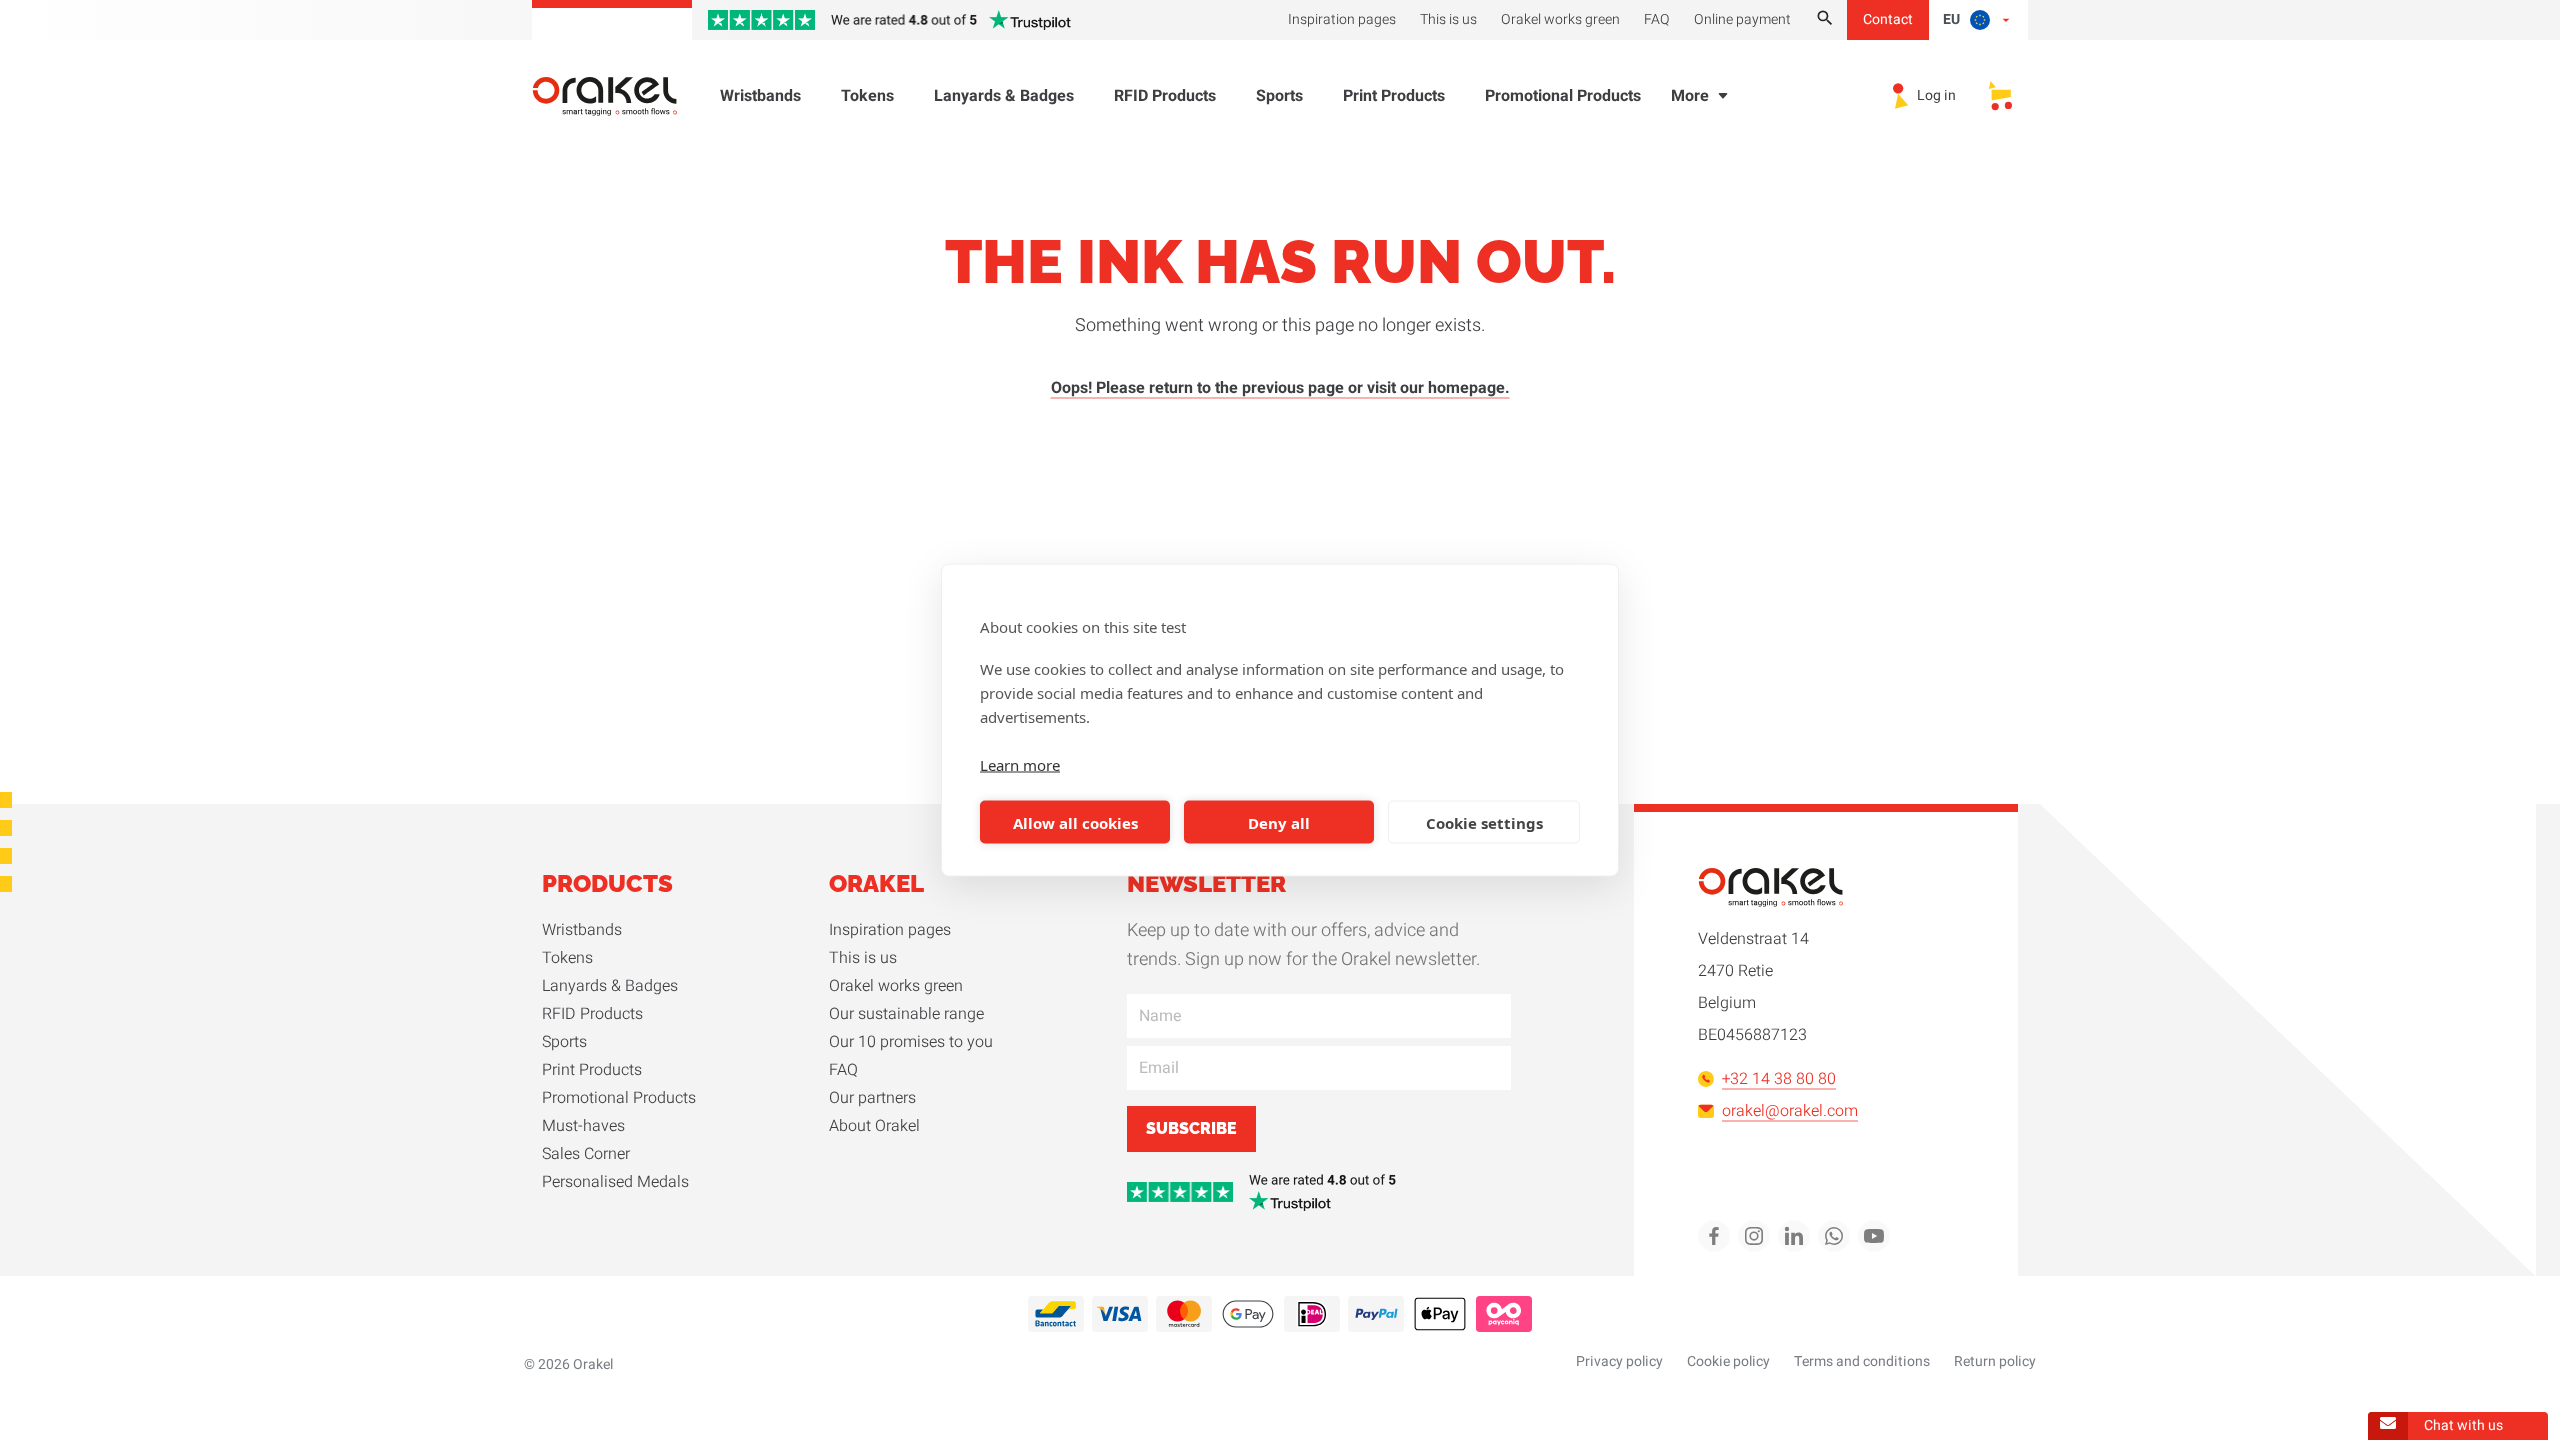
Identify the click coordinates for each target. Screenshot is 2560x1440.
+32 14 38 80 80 (1779, 1079)
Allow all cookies (1075, 822)
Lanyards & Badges (1004, 96)
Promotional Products (1563, 96)
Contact (1888, 19)
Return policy (1995, 1361)
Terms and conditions (1862, 1361)
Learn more (1020, 765)
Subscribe (1191, 1128)
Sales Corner (586, 1154)
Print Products (1394, 96)
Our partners (872, 1098)
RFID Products (1165, 96)
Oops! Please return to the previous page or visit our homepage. (1280, 388)
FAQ (843, 1070)
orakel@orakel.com (1790, 1111)
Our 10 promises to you (911, 1042)
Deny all (1279, 822)
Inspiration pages (890, 930)
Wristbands (760, 96)
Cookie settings (1484, 822)
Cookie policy (1728, 1361)
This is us (863, 958)
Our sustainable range (906, 1014)
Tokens (867, 96)
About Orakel (874, 1126)
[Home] (617, 96)
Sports (1279, 96)
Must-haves (583, 1126)
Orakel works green (896, 986)
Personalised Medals (615, 1182)
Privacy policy (1619, 1361)
